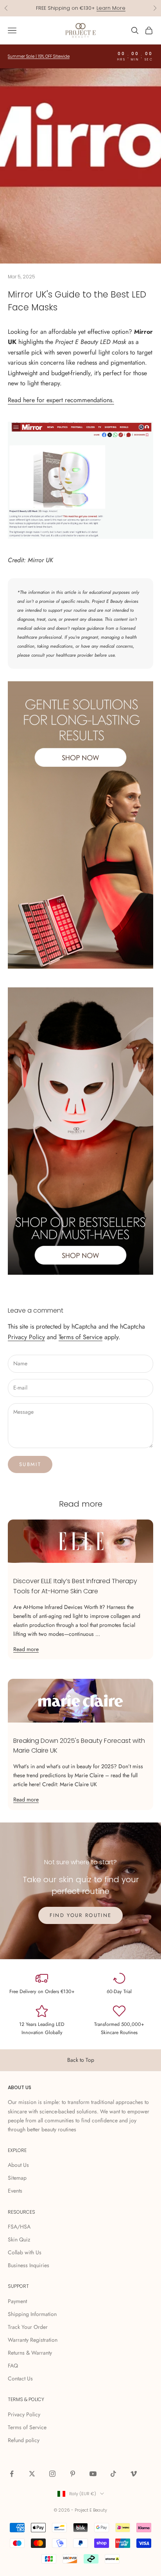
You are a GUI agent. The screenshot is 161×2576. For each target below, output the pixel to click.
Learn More (111, 8)
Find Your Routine (81, 1915)
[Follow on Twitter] (32, 2474)
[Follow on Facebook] (12, 2474)
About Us (18, 2165)
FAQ (13, 2366)
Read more (26, 1649)
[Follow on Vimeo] (134, 2474)
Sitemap (17, 2178)
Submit (30, 1464)
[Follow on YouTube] (93, 2474)
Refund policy (24, 2440)
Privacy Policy (26, 1337)
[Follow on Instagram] (52, 2474)
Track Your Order (28, 2327)
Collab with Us (25, 2252)
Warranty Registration (33, 2340)
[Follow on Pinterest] (73, 2474)
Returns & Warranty (30, 2353)
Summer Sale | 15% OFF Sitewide (39, 56)
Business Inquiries (29, 2265)
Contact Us (20, 2378)
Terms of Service (80, 1337)
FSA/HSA (19, 2227)
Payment (17, 2301)
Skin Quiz (19, 2239)
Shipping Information (32, 2314)
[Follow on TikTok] (113, 2474)
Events (15, 2191)
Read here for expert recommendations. (61, 400)
